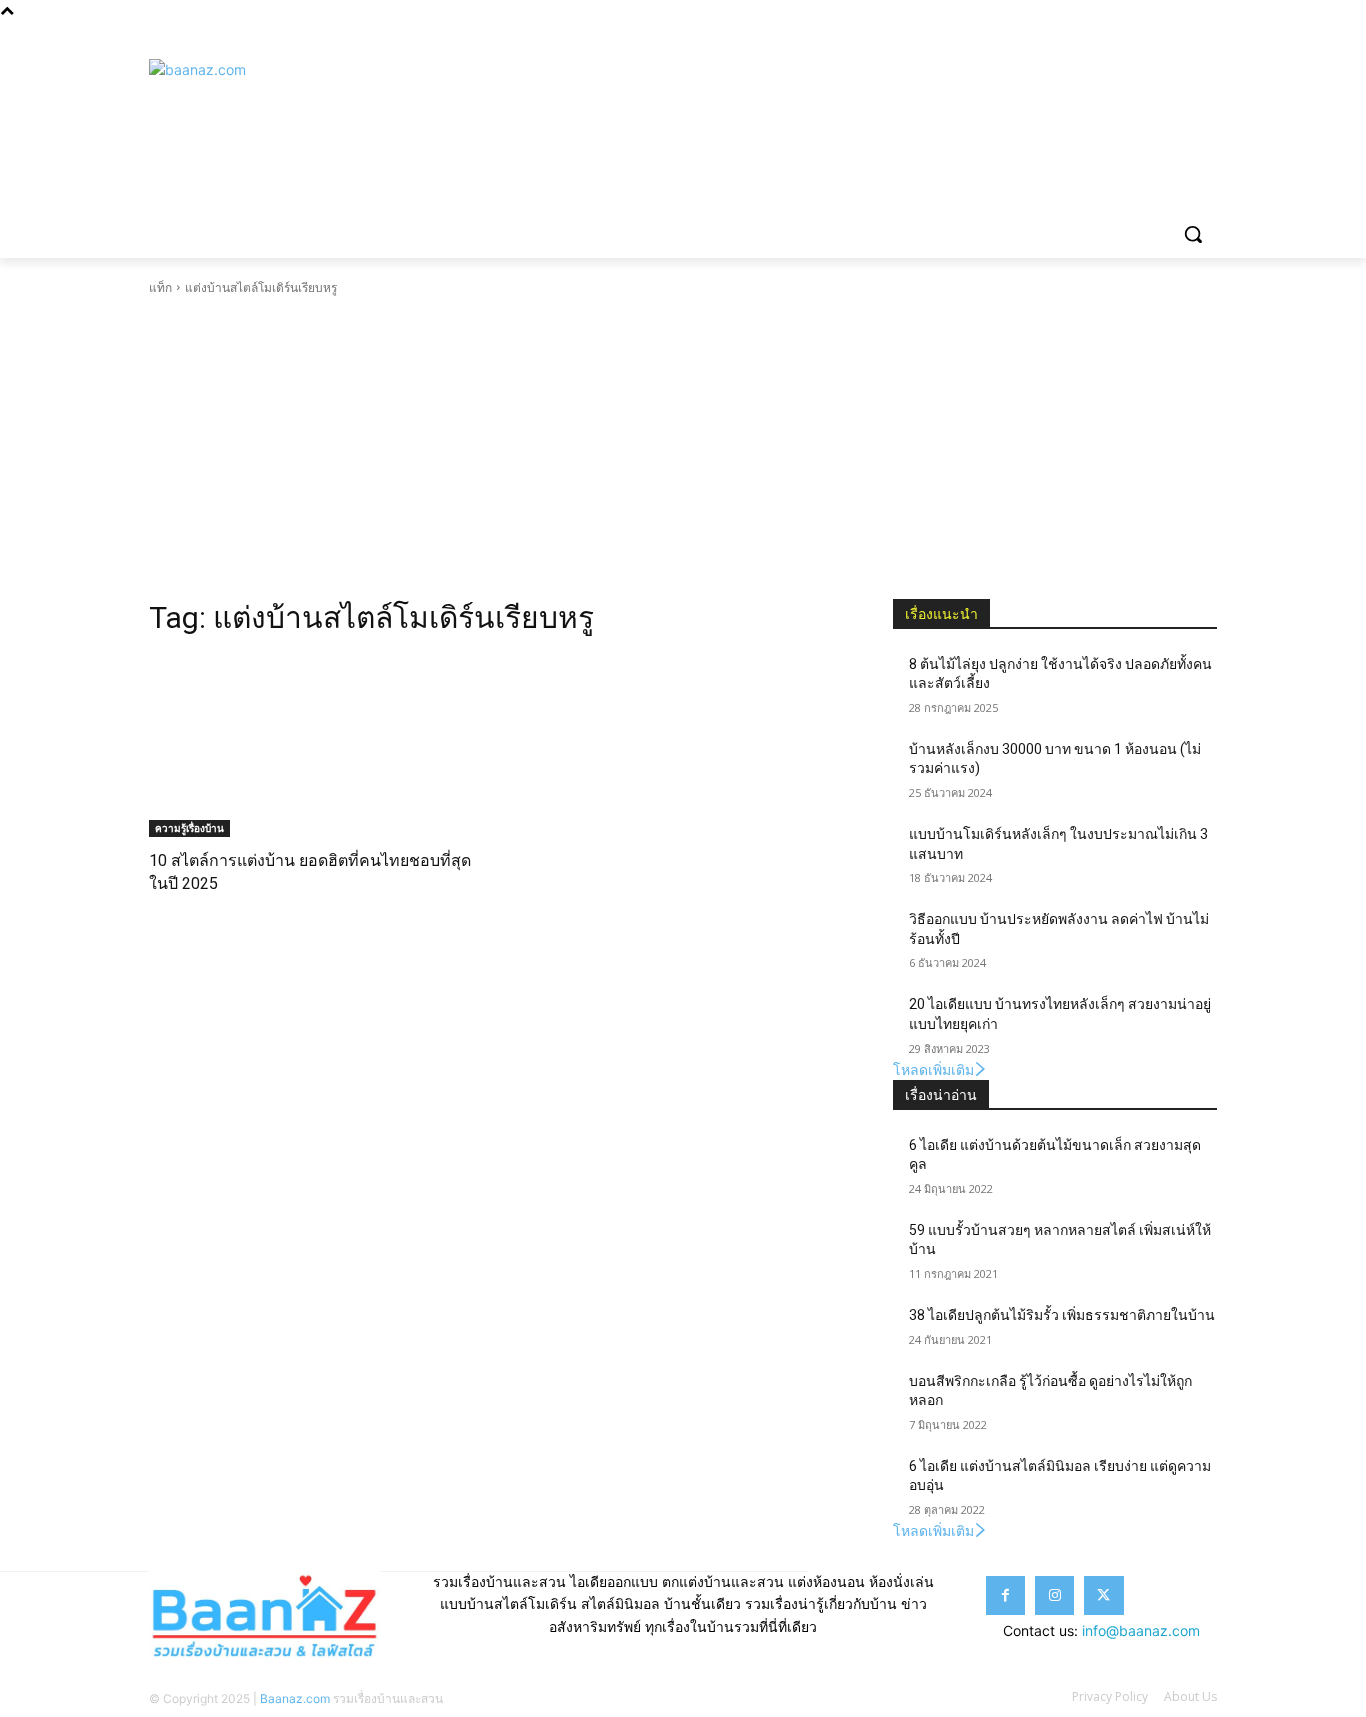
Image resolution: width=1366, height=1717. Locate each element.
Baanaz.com (295, 1698)
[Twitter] (1177, 35)
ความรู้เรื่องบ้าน (189, 828)
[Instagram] (1150, 35)
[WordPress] (1205, 35)
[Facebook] (1122, 35)
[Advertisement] (683, 448)
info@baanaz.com (1141, 1630)
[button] (1193, 234)
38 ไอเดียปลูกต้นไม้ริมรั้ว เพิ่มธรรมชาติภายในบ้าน (1062, 1315)
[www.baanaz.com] (309, 106)
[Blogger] (1094, 35)
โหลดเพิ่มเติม (933, 1069)
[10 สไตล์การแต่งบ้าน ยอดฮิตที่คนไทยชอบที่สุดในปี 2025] (311, 746)
